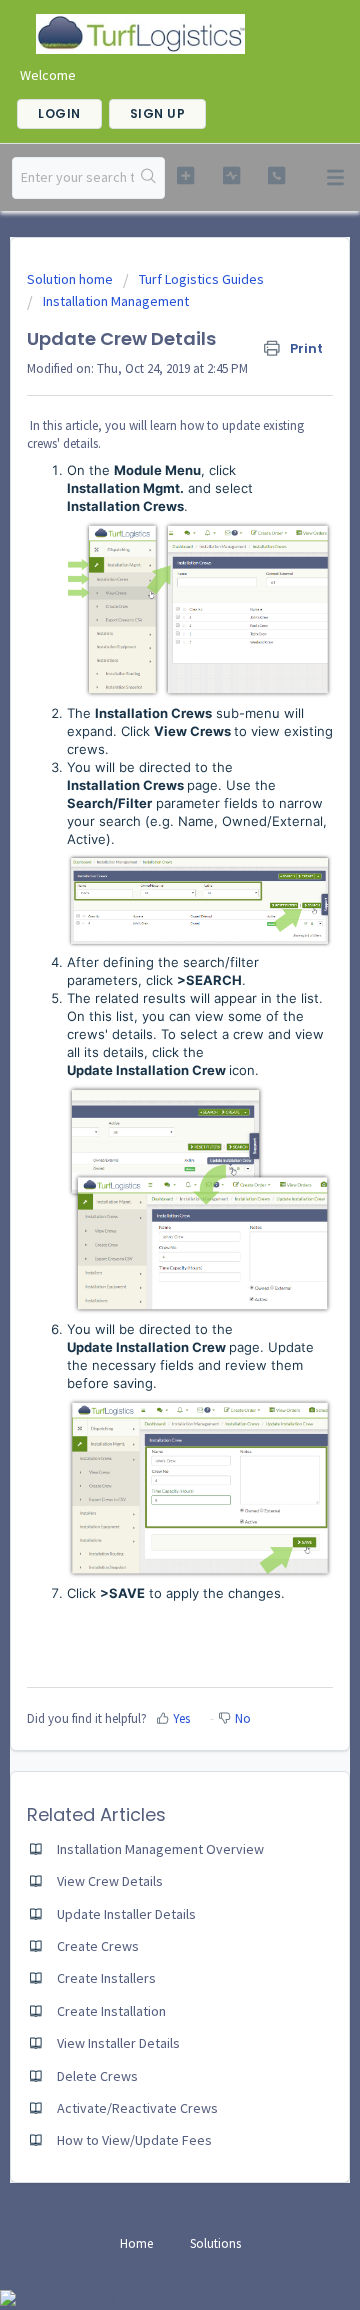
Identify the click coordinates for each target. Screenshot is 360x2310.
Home (136, 2243)
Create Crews (98, 1946)
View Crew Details (110, 1881)
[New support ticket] (185, 175)
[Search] (149, 178)
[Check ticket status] (231, 175)
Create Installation (111, 2011)
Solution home (71, 279)
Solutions (215, 2243)
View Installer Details (118, 2043)
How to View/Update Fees (134, 2140)
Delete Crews (97, 2076)
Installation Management (116, 301)
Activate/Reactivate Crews (137, 2108)
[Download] (143, 1166)
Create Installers (106, 1978)
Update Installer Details (126, 1914)
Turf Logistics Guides (201, 279)
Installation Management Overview (160, 1849)
